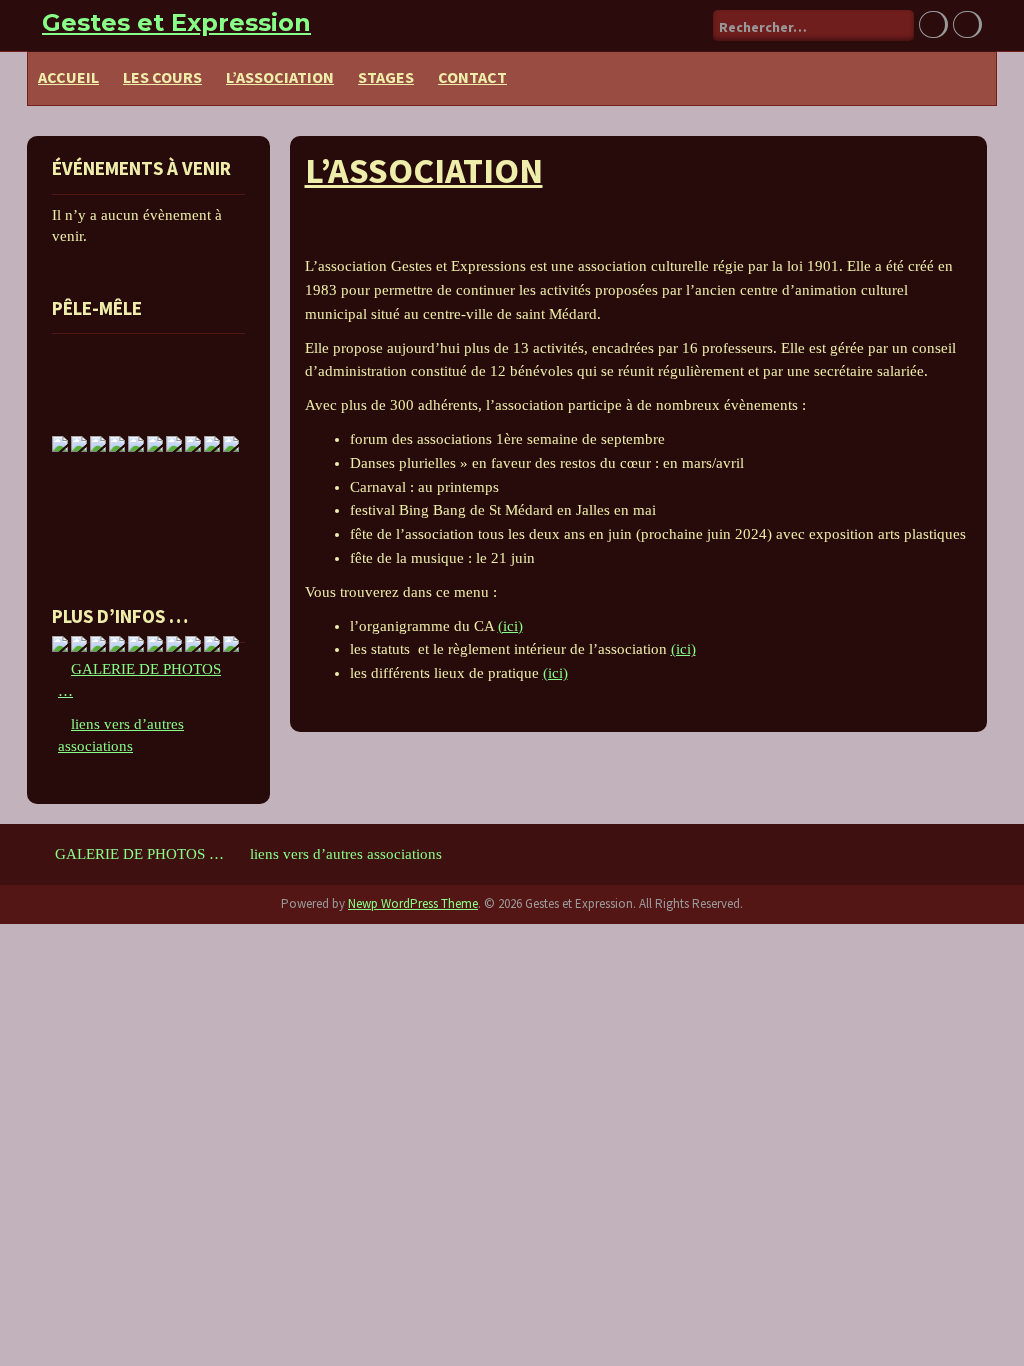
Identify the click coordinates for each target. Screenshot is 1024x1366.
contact (472, 77)
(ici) (510, 626)
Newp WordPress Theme (413, 903)
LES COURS (162, 77)
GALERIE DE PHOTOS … (139, 854)
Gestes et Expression (176, 22)
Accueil (68, 77)
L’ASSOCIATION (280, 77)
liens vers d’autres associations (346, 854)
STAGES (386, 77)
